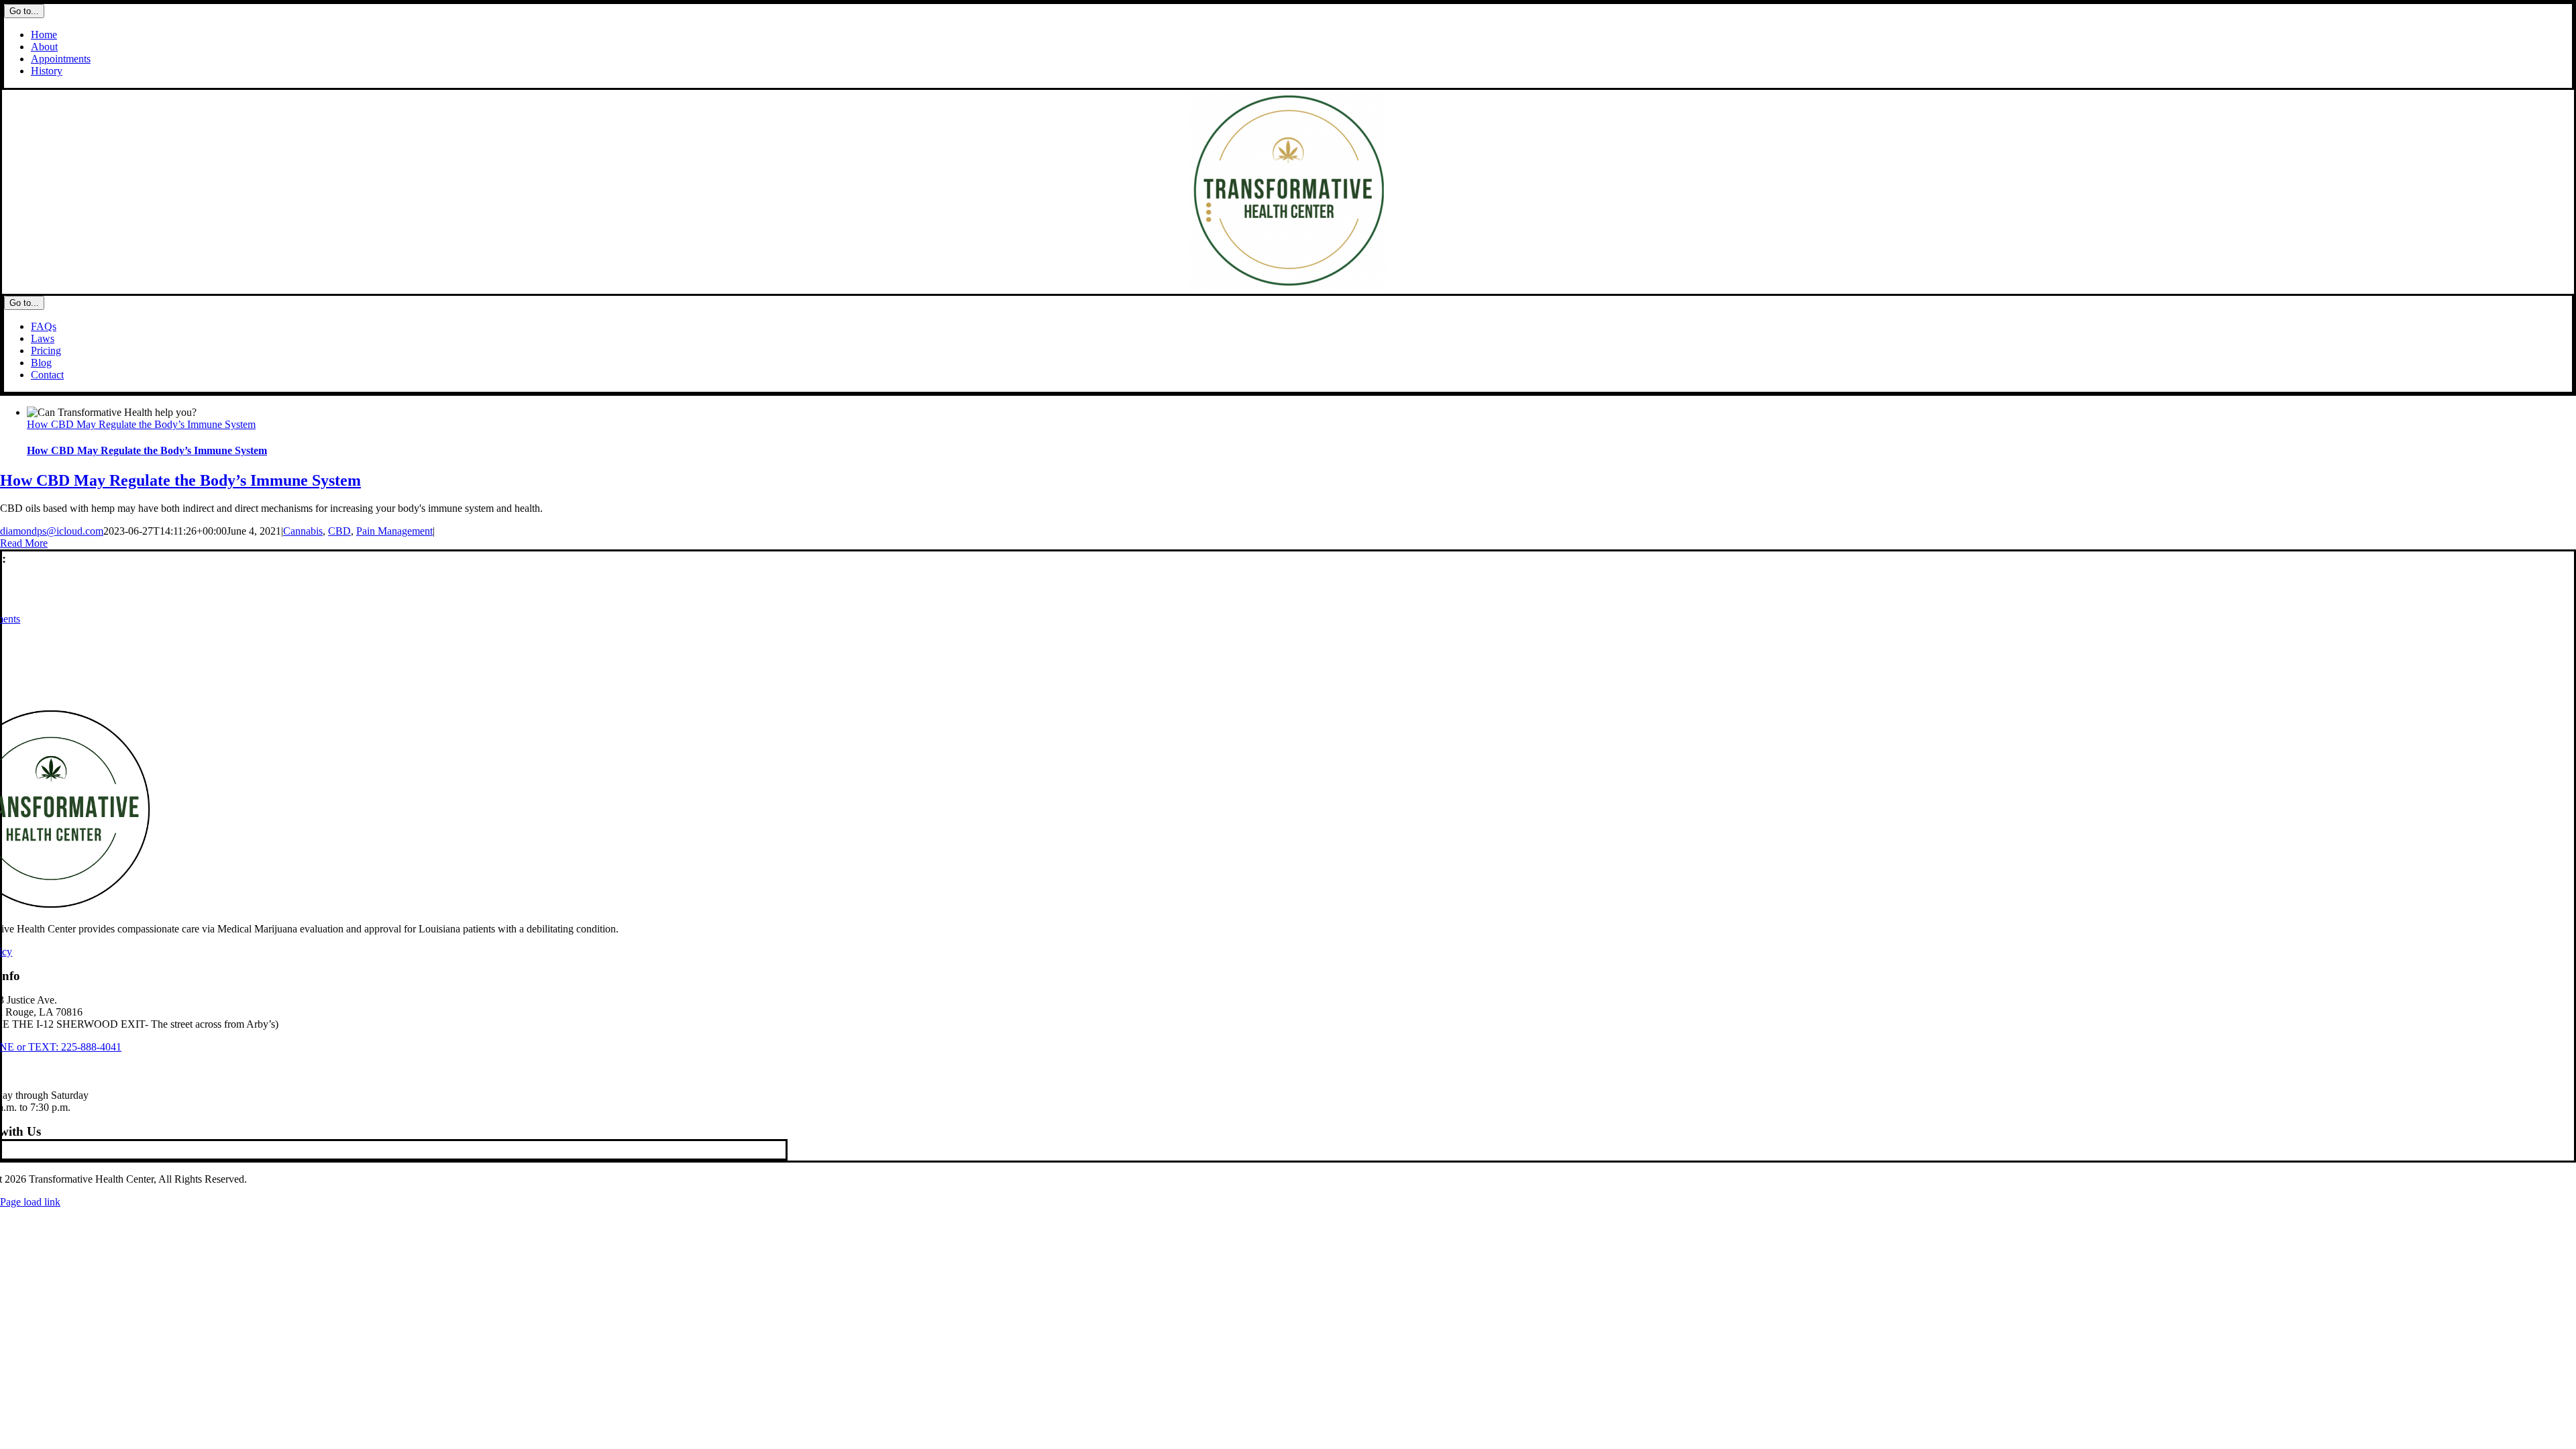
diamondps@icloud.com (52, 531)
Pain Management (394, 531)
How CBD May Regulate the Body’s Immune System (141, 424)
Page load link (30, 1202)
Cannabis (303, 531)
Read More (24, 543)
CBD (339, 531)
